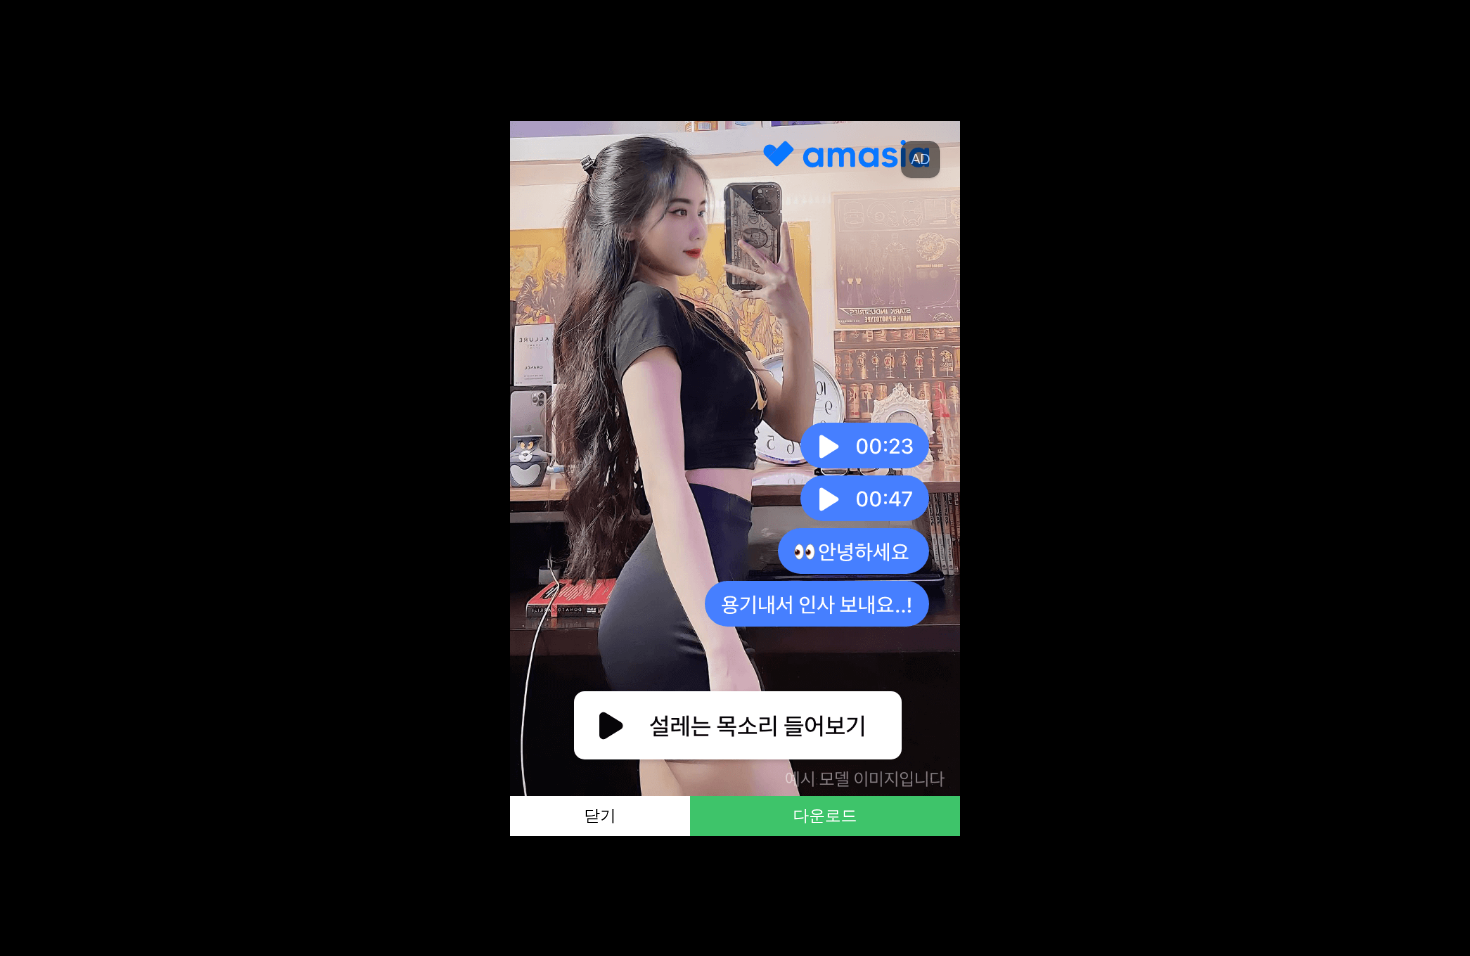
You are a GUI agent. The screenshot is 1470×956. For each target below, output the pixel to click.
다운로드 (825, 815)
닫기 (600, 815)
